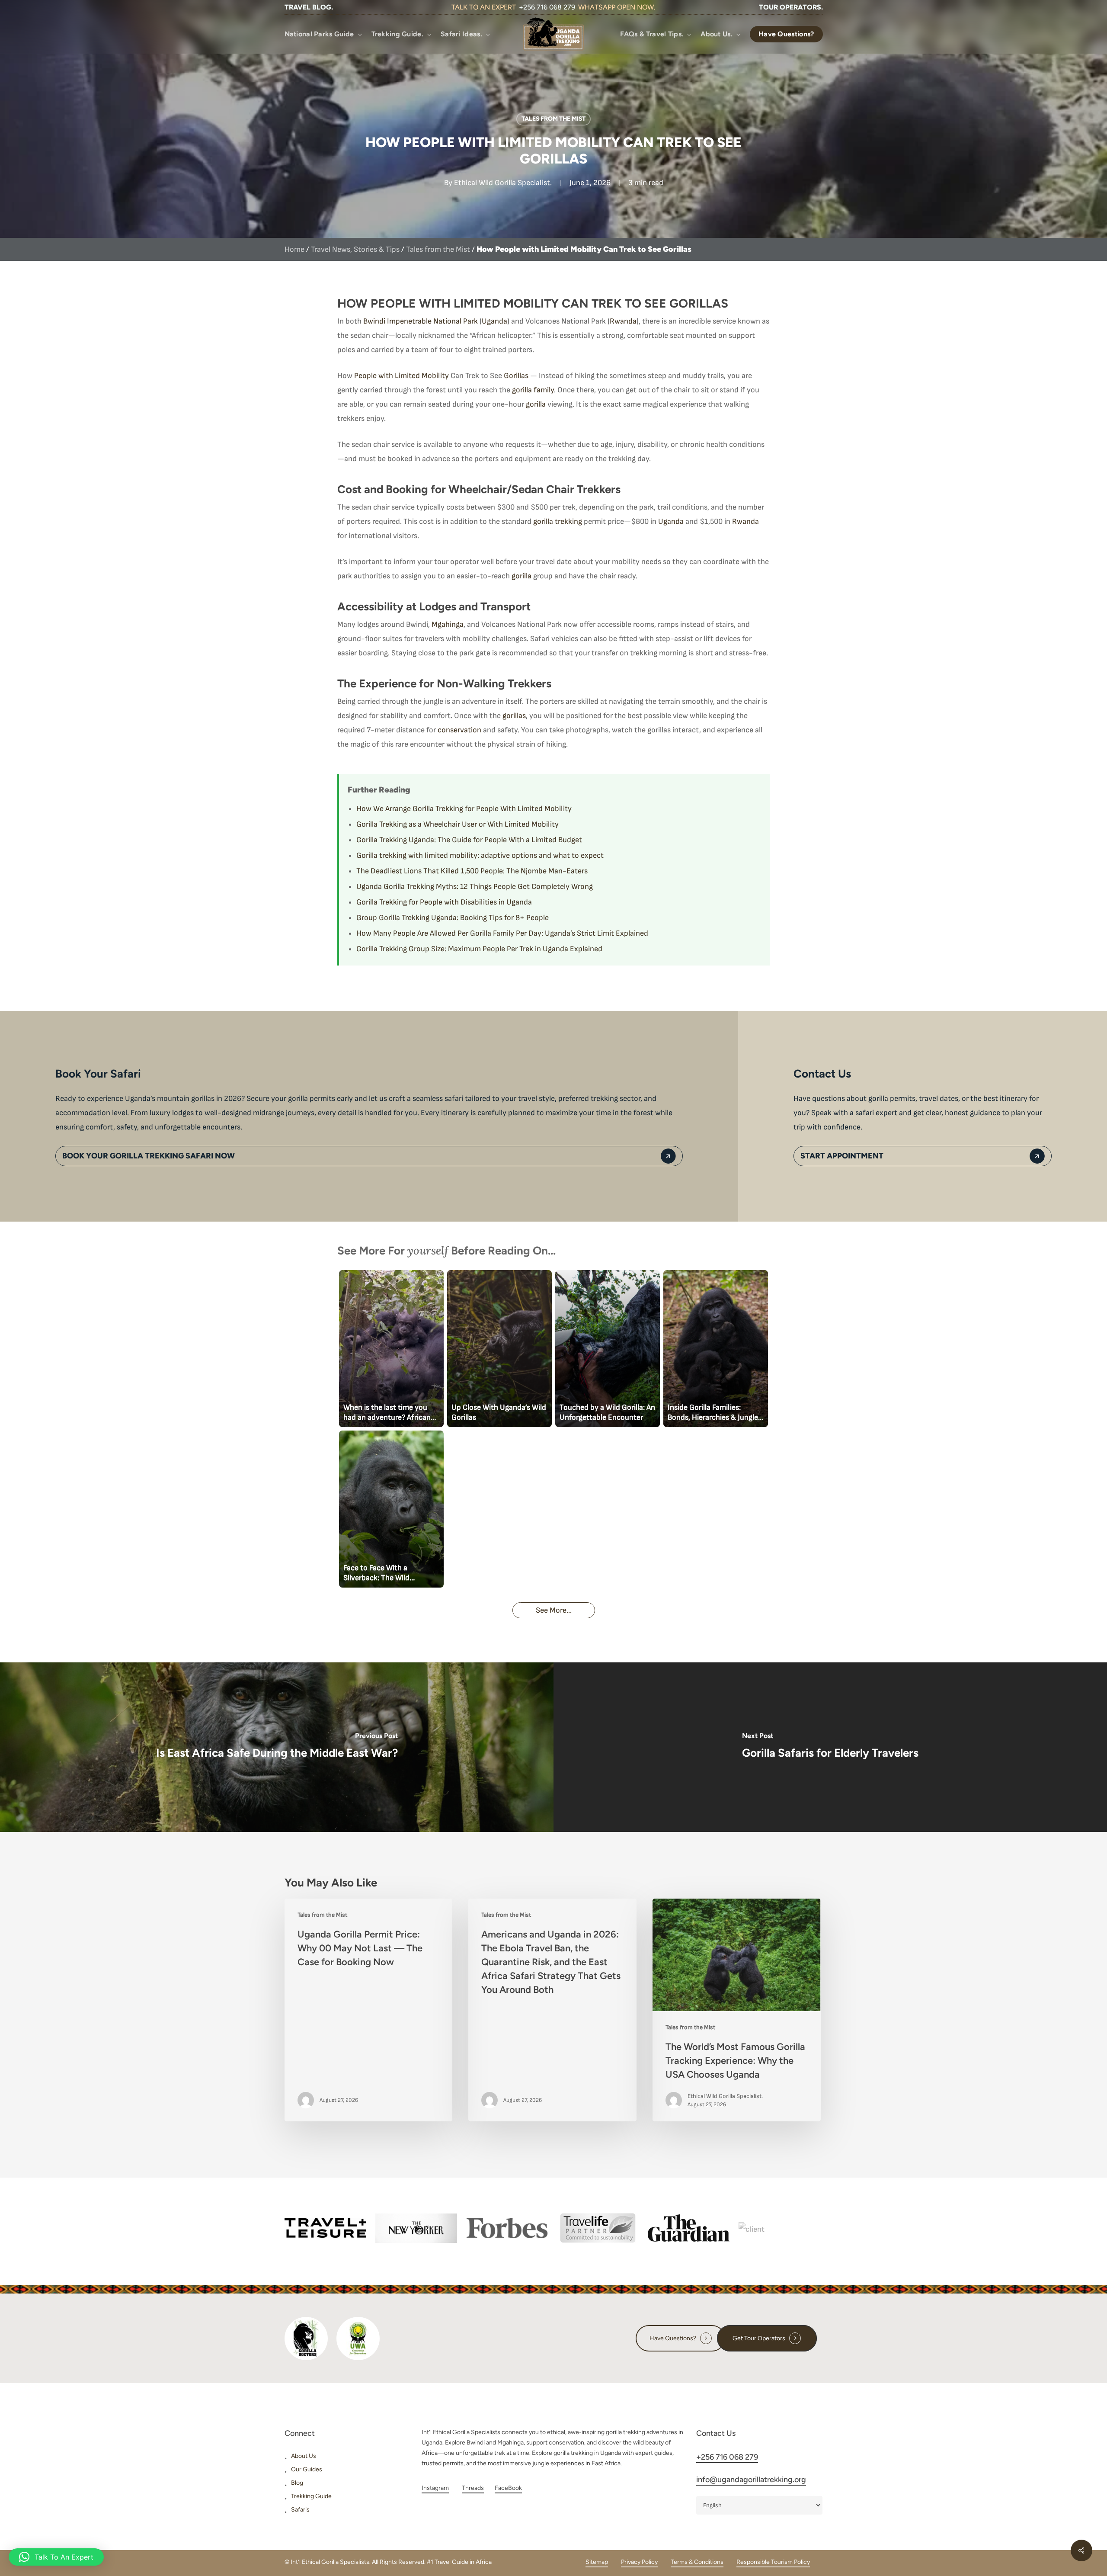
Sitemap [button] (597, 2562)
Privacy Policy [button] (639, 2562)
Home (294, 249)
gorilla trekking (558, 521)
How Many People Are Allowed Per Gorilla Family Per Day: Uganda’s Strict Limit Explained (502, 933)
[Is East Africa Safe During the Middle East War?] (277, 1747)
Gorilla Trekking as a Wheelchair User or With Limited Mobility (458, 824)
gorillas (514, 716)
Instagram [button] (435, 2488)
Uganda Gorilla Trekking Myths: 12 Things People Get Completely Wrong (475, 887)
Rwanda (623, 321)
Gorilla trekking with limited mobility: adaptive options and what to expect (480, 855)
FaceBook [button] (508, 2488)
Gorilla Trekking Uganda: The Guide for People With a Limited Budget (469, 840)
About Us (304, 2456)
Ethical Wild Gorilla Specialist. (503, 183)
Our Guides (307, 2469)
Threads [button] (473, 2488)
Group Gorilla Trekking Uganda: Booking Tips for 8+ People (453, 918)
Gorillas (516, 376)
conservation (459, 730)
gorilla (536, 404)
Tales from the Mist (553, 119)
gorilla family (533, 390)
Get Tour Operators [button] (759, 2338)
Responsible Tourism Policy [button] (773, 2562)
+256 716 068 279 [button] (727, 2457)
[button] (309, 7)
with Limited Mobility (414, 376)
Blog (297, 2483)
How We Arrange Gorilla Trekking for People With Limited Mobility (464, 809)
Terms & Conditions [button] (697, 2562)
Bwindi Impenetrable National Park (421, 321)
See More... (554, 1610)
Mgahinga (448, 624)
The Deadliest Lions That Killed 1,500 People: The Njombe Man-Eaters (472, 871)
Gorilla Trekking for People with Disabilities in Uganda (444, 902)
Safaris (300, 2510)
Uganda (494, 321)
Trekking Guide (311, 2496)
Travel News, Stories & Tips (355, 249)
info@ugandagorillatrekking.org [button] (751, 2480)
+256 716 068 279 (547, 7)
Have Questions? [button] (673, 2338)
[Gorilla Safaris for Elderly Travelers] (830, 1747)
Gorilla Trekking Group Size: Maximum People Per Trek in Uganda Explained (479, 949)
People (366, 376)
